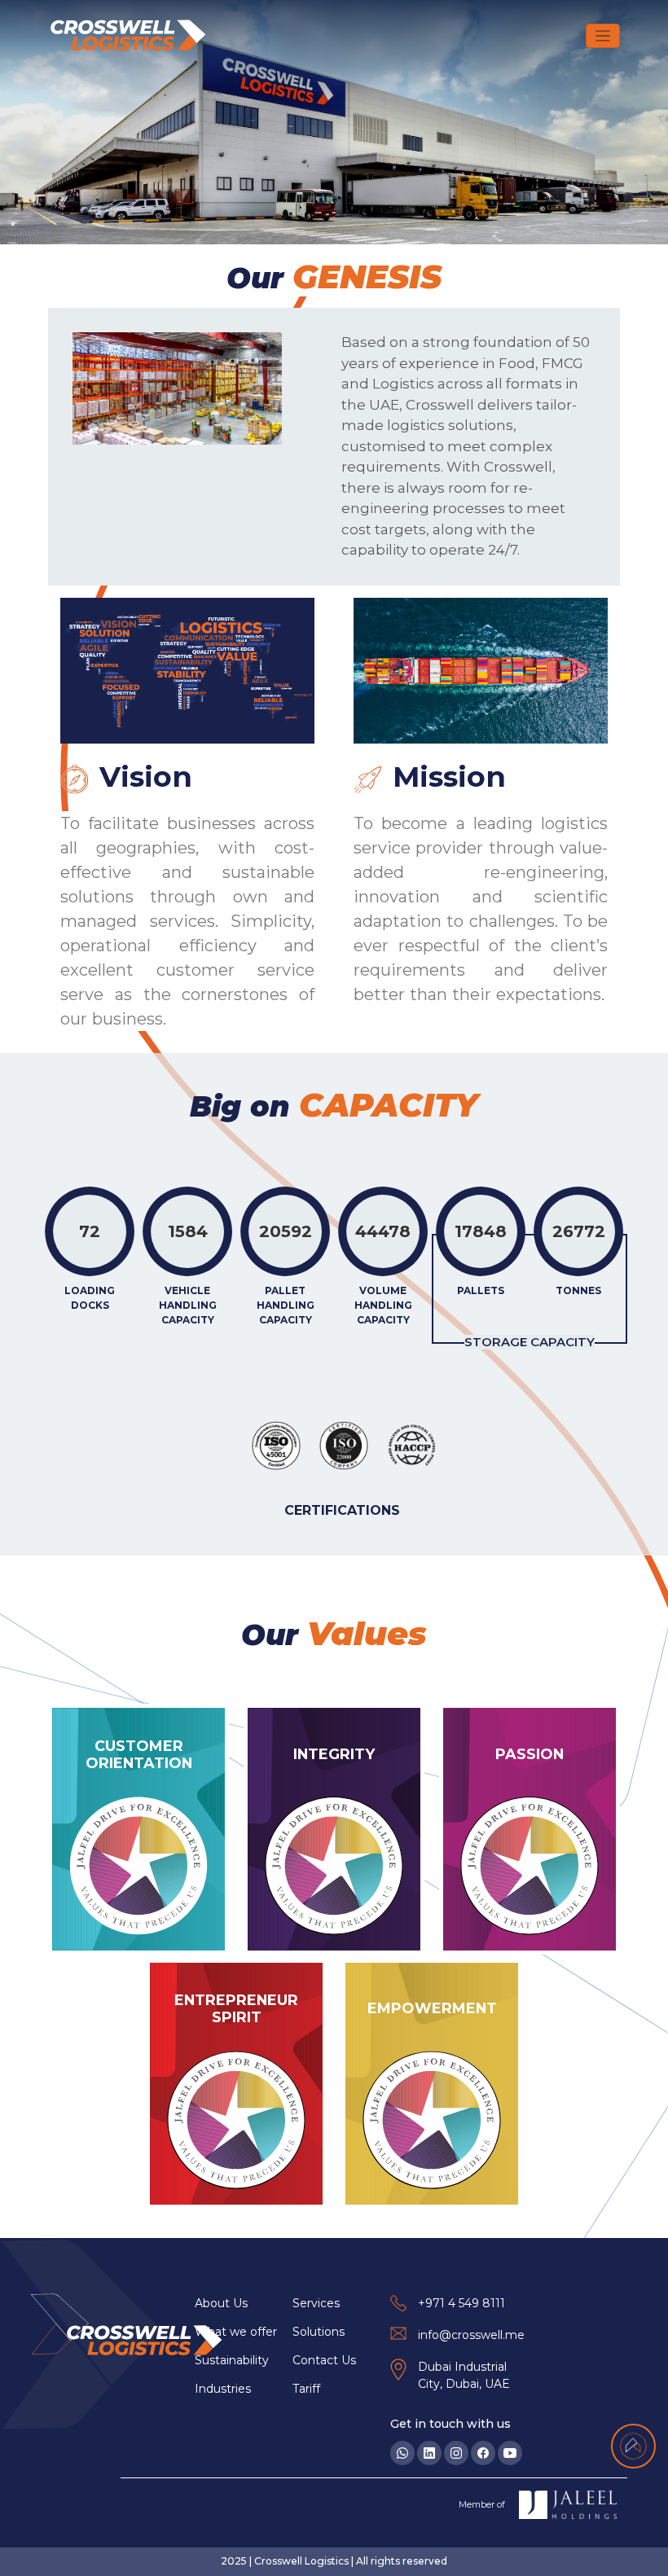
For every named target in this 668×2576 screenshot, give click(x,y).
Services (316, 2303)
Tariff (306, 2389)
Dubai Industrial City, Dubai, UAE (464, 2375)
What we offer (236, 2332)
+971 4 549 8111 (461, 2303)
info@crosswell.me (471, 2335)
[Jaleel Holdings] (568, 2505)
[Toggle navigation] (603, 36)
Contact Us (324, 2360)
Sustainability (232, 2360)
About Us (221, 2303)
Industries (223, 2389)
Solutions (319, 2332)
